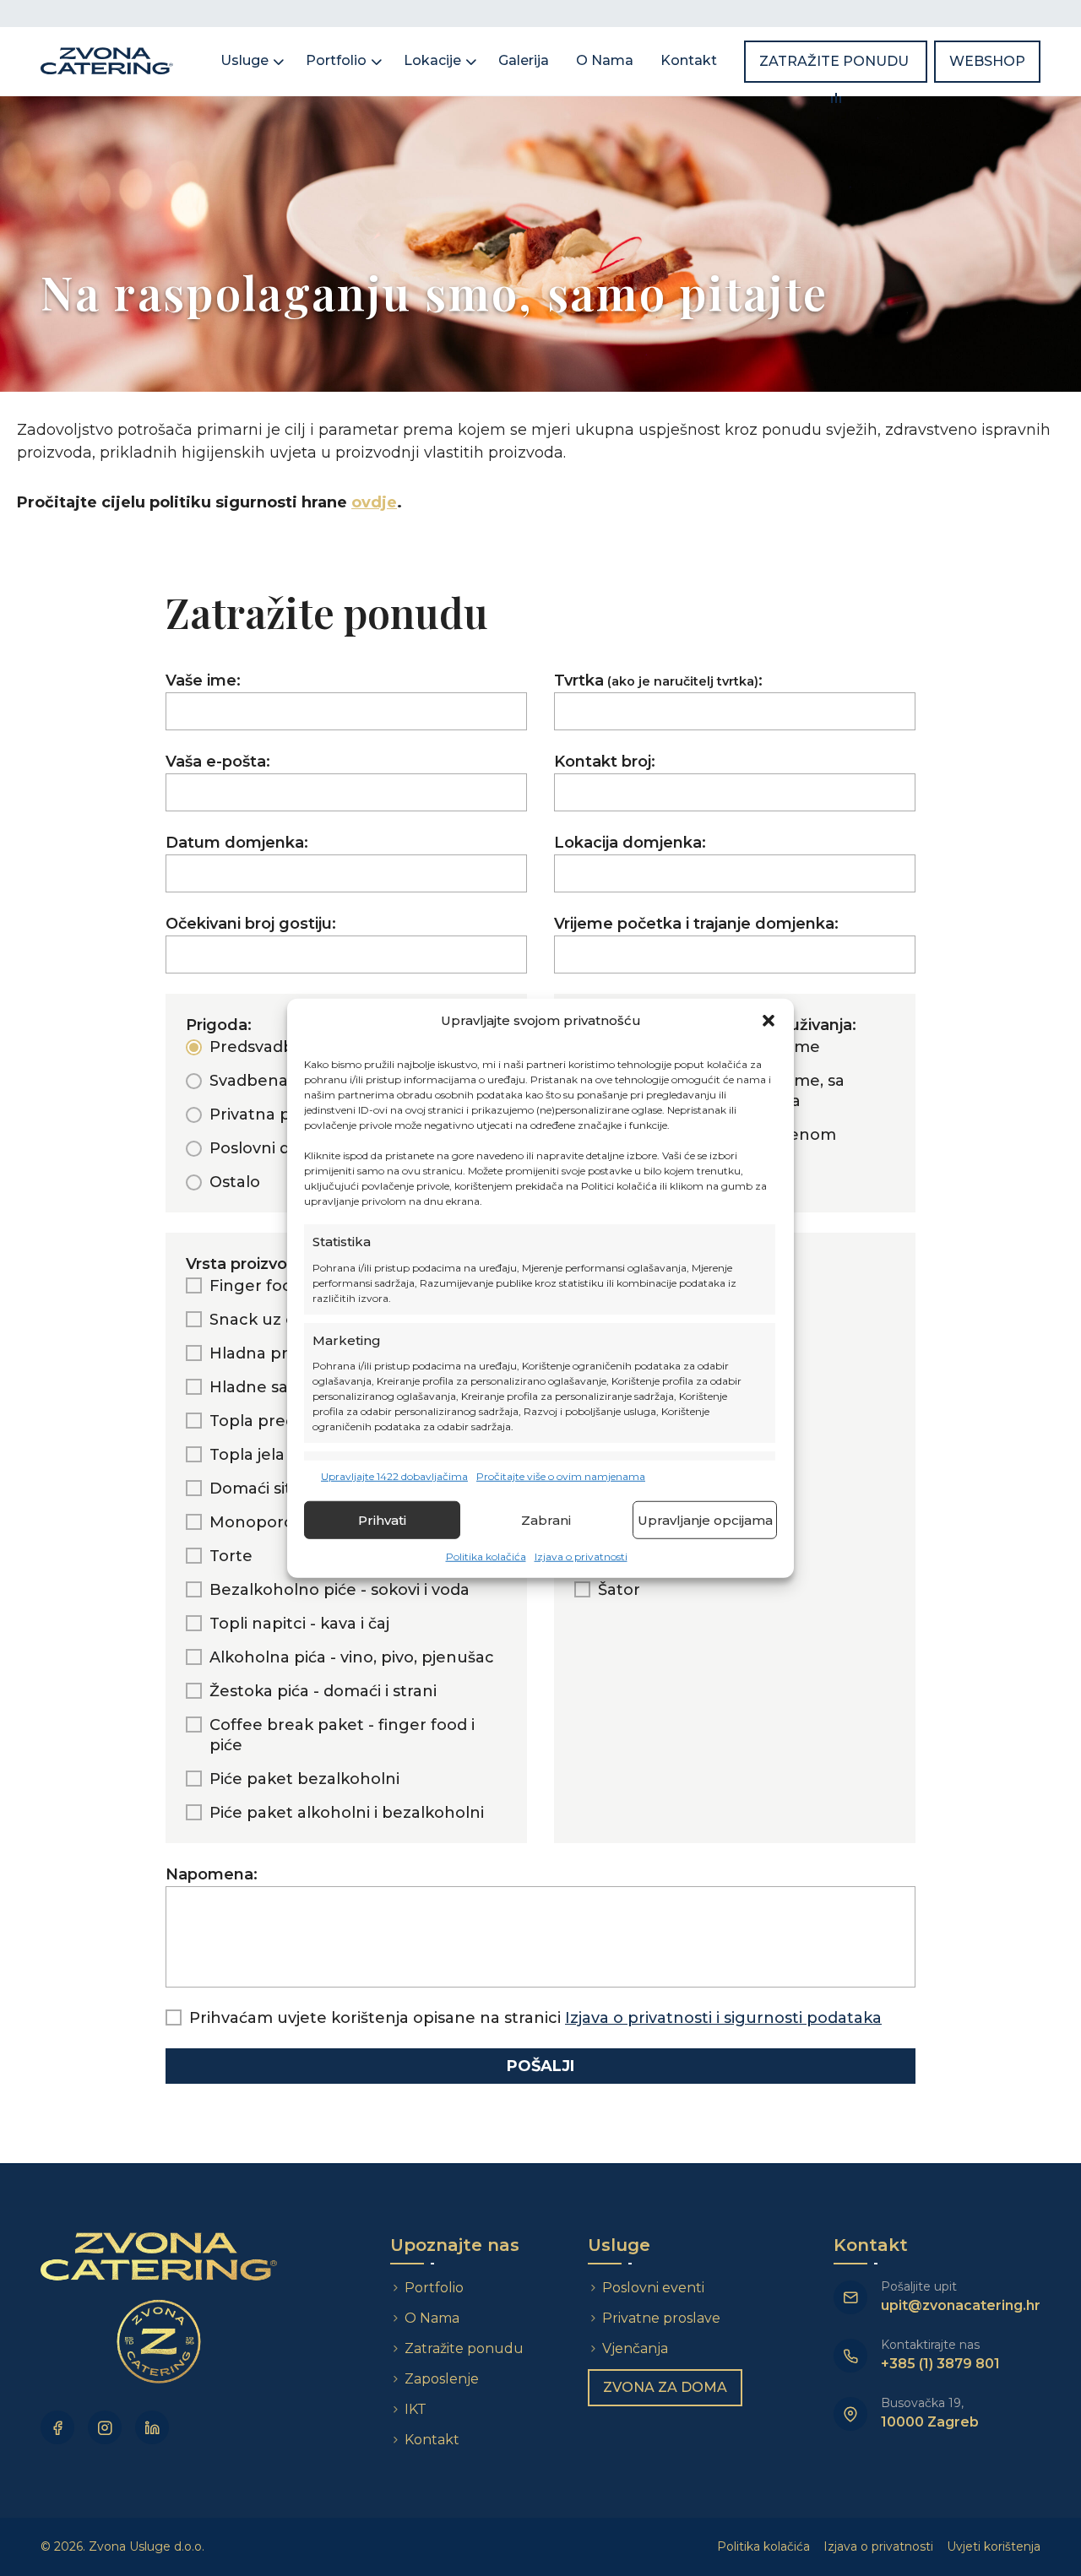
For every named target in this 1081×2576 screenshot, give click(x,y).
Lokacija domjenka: (630, 843)
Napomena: (212, 1874)
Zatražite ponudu (836, 61)
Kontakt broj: (605, 762)
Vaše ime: (203, 681)
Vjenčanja (635, 2348)
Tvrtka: (658, 681)
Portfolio (336, 60)
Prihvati (382, 1519)
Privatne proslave (661, 2318)
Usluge (244, 60)
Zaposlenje (442, 2379)
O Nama (605, 60)
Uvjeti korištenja (994, 2546)
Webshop (987, 61)
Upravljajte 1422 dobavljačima (394, 1476)
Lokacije (432, 60)
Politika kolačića (486, 1556)
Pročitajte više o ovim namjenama (561, 1476)
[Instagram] (105, 2427)
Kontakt (689, 60)
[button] (769, 1021)
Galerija (524, 60)
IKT (416, 2409)
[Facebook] (57, 2427)
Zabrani (546, 1519)
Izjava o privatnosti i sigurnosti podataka (723, 2018)
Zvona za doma (665, 2387)
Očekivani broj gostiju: (251, 924)
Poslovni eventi (653, 2288)
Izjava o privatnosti (581, 1556)
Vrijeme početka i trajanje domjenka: (696, 924)
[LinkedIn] (152, 2427)
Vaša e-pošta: (218, 762)
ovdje (374, 502)
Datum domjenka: (237, 843)
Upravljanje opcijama (705, 1519)
